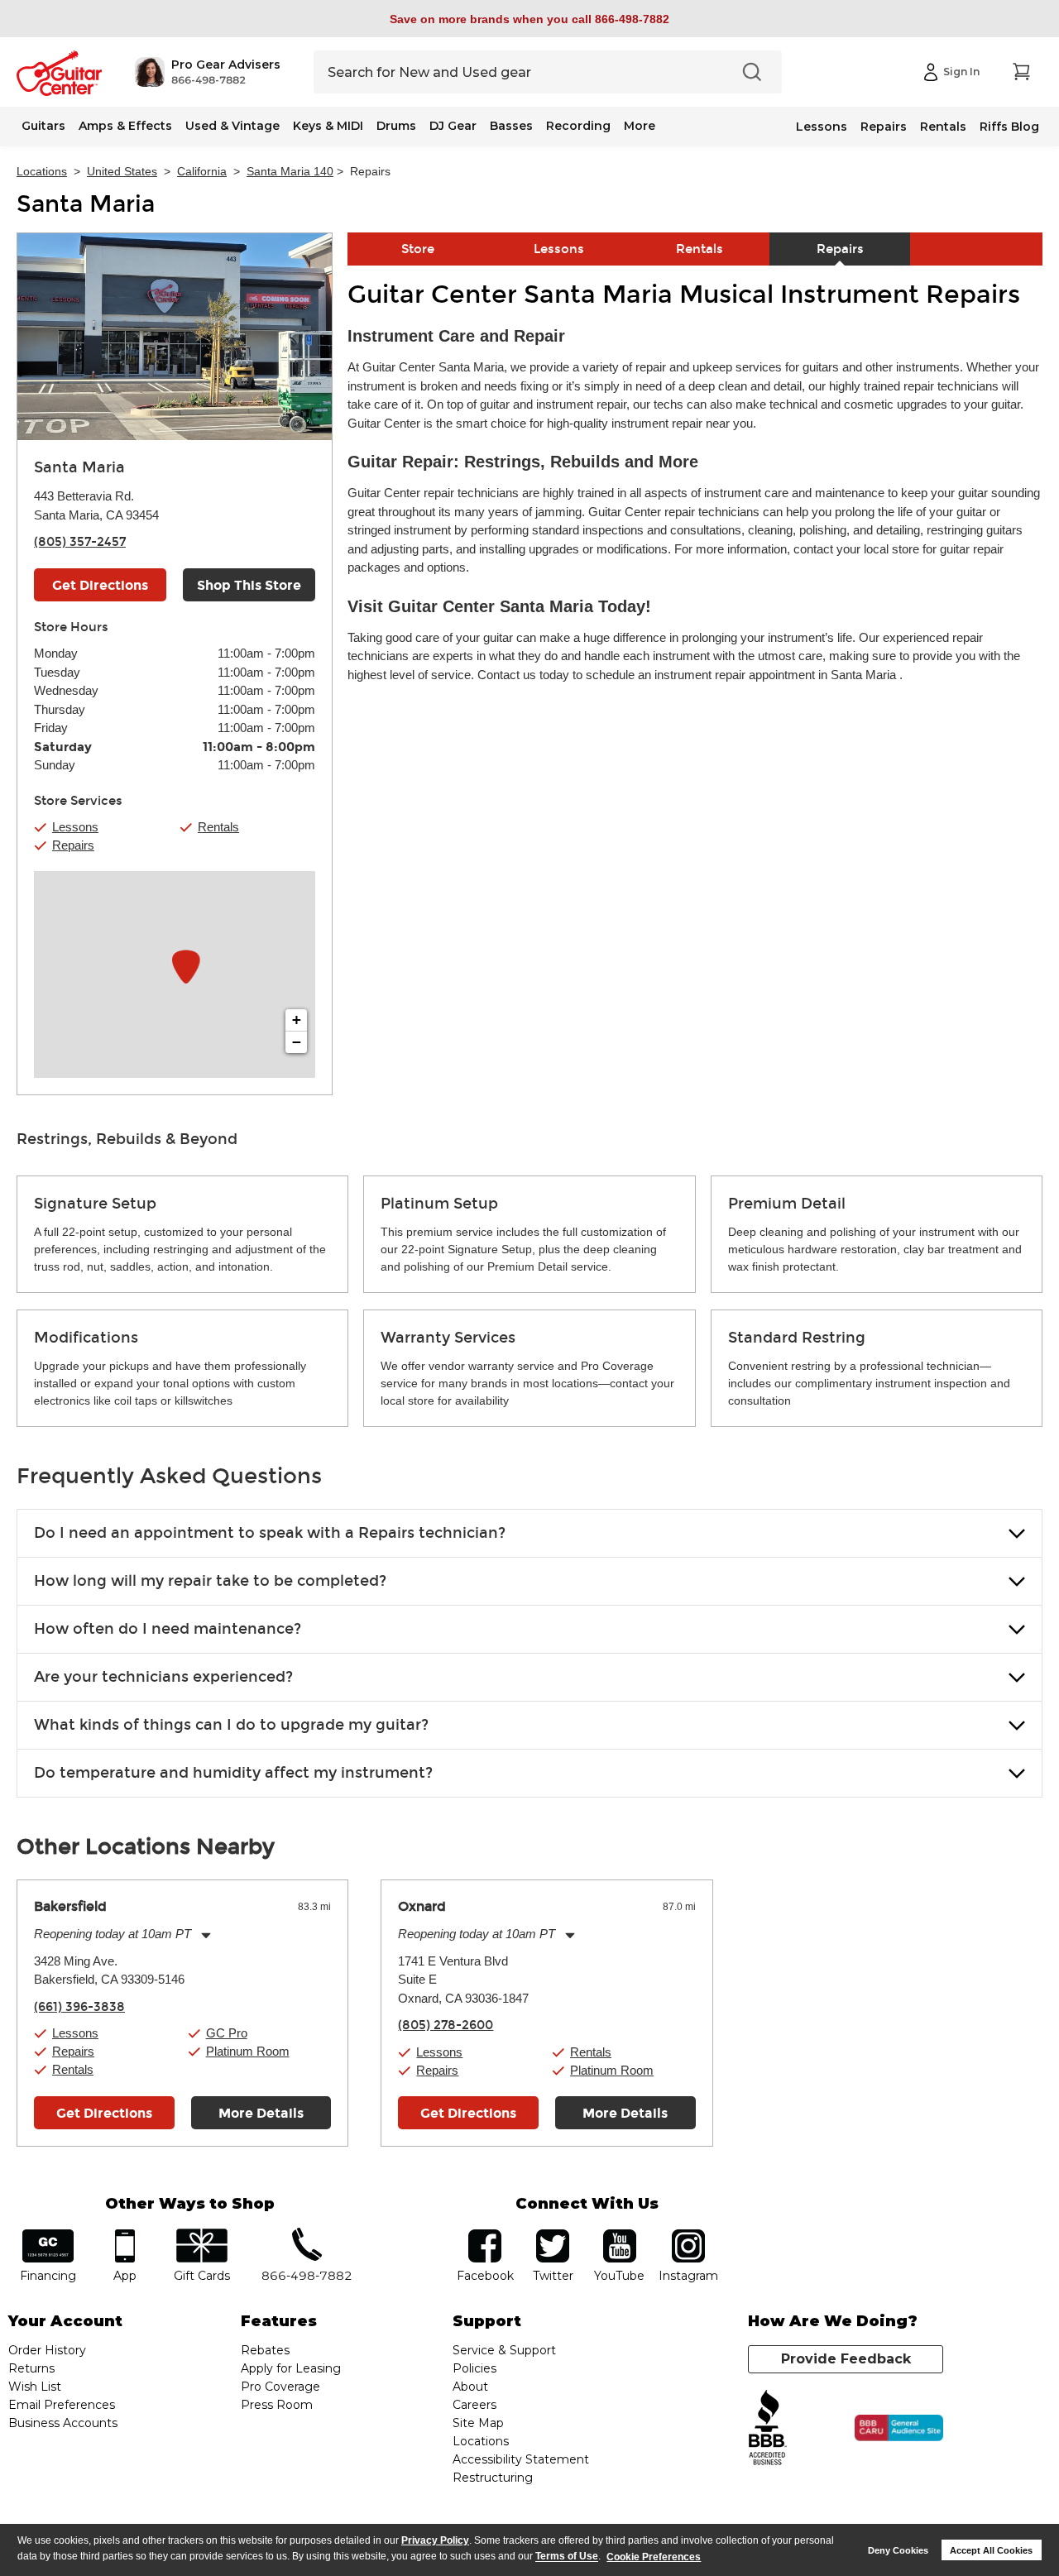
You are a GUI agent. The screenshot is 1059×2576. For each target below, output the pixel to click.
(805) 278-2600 (446, 2025)
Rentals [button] (218, 827)
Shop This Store (249, 585)
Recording (578, 126)
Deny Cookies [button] (898, 2550)
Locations (42, 171)
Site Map (478, 2423)
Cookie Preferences (654, 2557)
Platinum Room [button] (248, 2051)
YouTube (620, 2235)
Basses (511, 126)
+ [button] (297, 1020)
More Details (261, 2113)
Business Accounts (63, 2423)
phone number (307, 2235)
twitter (553, 2235)
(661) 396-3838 (79, 2007)
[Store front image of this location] (175, 337)
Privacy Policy (435, 2540)
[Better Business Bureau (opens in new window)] (768, 2428)
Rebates (265, 2350)
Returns (31, 2368)
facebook (485, 2235)
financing (48, 2235)
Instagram (688, 2235)
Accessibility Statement (521, 2459)
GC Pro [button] (227, 2033)
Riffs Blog (1009, 127)
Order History (47, 2350)
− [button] (297, 1042)
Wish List (35, 2387)
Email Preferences (62, 2405)
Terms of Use (567, 2557)
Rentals (943, 127)
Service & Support (504, 2350)
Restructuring (493, 2478)
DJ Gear (453, 126)
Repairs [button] (73, 845)
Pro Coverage (280, 2387)
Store (418, 249)
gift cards (201, 2235)
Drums (396, 126)
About (470, 2387)
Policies (474, 2368)
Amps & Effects (125, 126)
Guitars (43, 126)
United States (122, 171)
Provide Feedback (846, 2359)
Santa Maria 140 (290, 171)
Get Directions (100, 585)
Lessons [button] (75, 827)
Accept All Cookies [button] (991, 2550)
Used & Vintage (232, 126)
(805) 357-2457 (80, 542)
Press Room (277, 2405)
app (125, 2235)
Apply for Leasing (291, 2368)
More (640, 126)
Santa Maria (86, 204)
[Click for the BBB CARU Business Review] (899, 2428)
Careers (474, 2405)
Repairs (884, 127)
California (202, 171)
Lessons (822, 127)
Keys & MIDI (328, 126)
